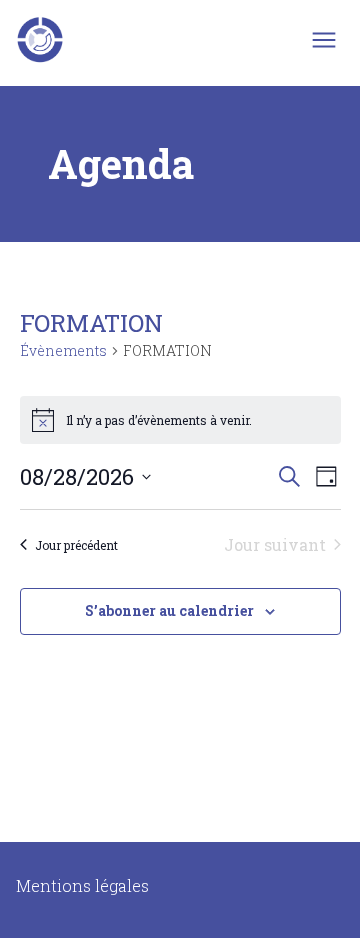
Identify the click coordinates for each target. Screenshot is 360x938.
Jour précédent (76, 545)
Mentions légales (82, 885)
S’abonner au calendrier (169, 610)
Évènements (63, 350)
